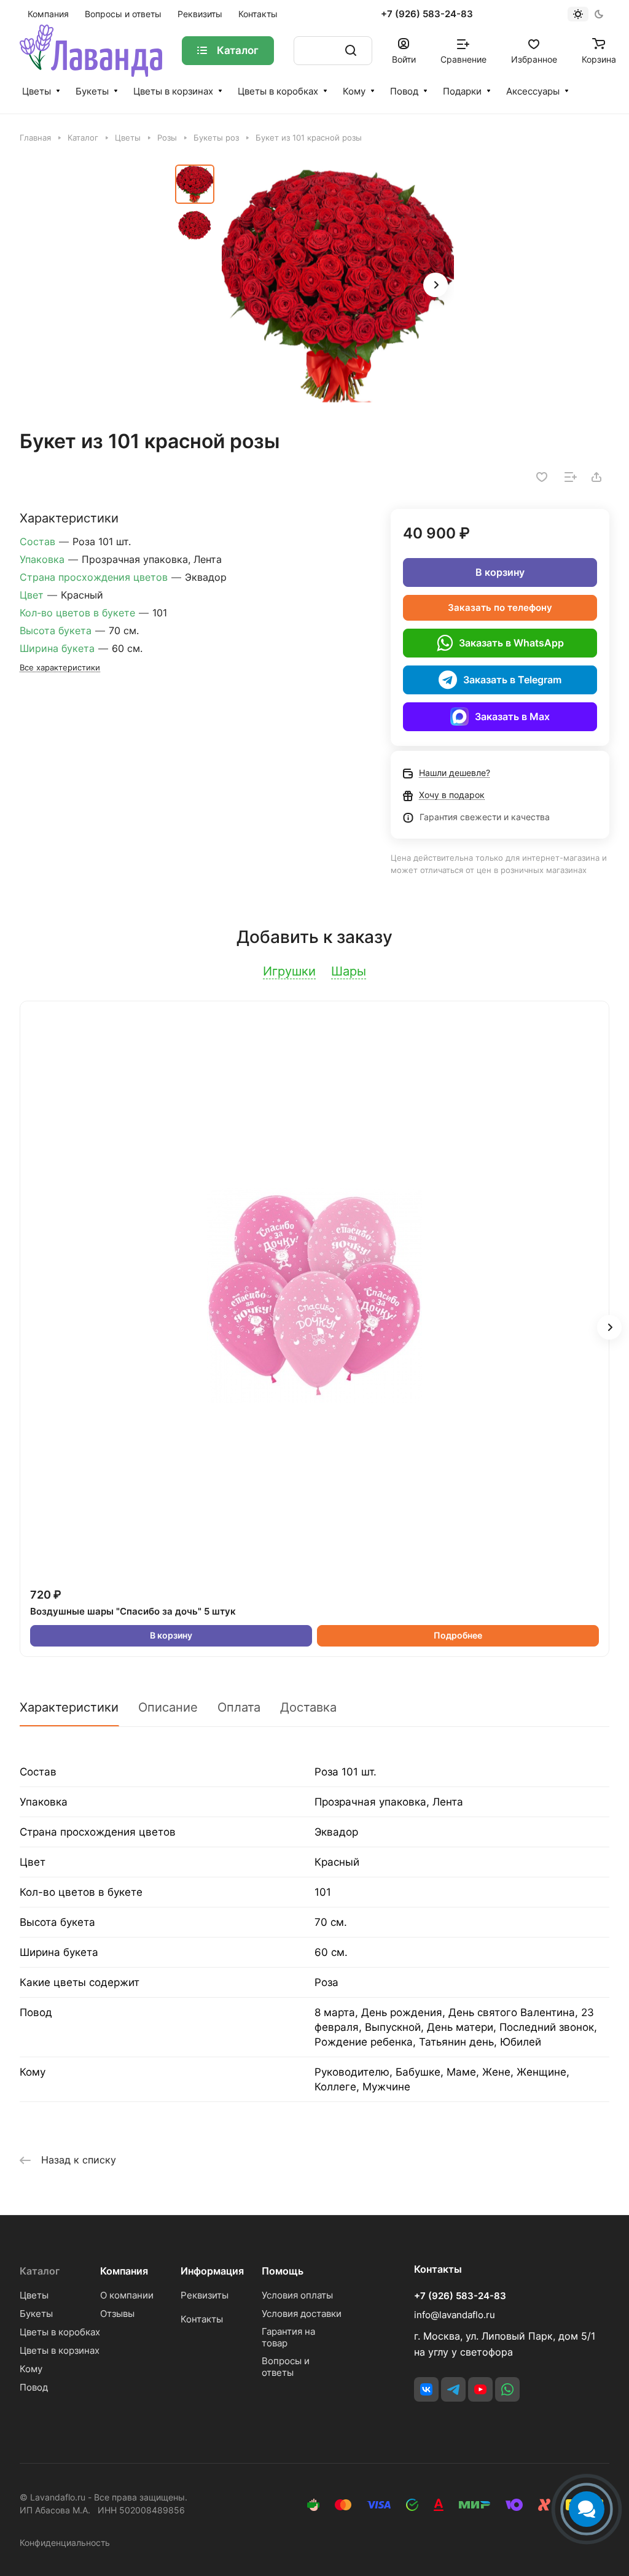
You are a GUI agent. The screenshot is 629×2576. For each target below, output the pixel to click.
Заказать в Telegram (512, 680)
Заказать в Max (512, 716)
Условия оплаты (297, 2295)
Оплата (239, 1707)
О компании (127, 2295)
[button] (436, 285)
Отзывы (117, 2314)
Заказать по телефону (500, 607)
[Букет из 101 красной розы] (338, 286)
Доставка (308, 1707)
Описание (168, 1707)
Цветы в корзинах (173, 91)
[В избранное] (542, 477)
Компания (124, 2271)
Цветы (37, 91)
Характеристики (69, 1707)
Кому (354, 91)
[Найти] (351, 51)
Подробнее (458, 1635)
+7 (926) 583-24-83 (427, 14)
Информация (212, 2271)
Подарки (462, 91)
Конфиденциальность (65, 2543)
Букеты (92, 91)
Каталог (40, 2271)
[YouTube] (480, 2389)
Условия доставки (302, 2314)
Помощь (283, 2271)
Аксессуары (533, 91)
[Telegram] (453, 2389)
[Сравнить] (571, 477)
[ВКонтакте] (426, 2389)
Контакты (202, 2319)
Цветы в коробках (278, 91)
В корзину (500, 572)
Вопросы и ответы (286, 2367)
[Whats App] (507, 2389)
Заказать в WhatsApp (511, 643)
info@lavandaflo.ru (455, 2315)
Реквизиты (205, 2295)
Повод (404, 91)
